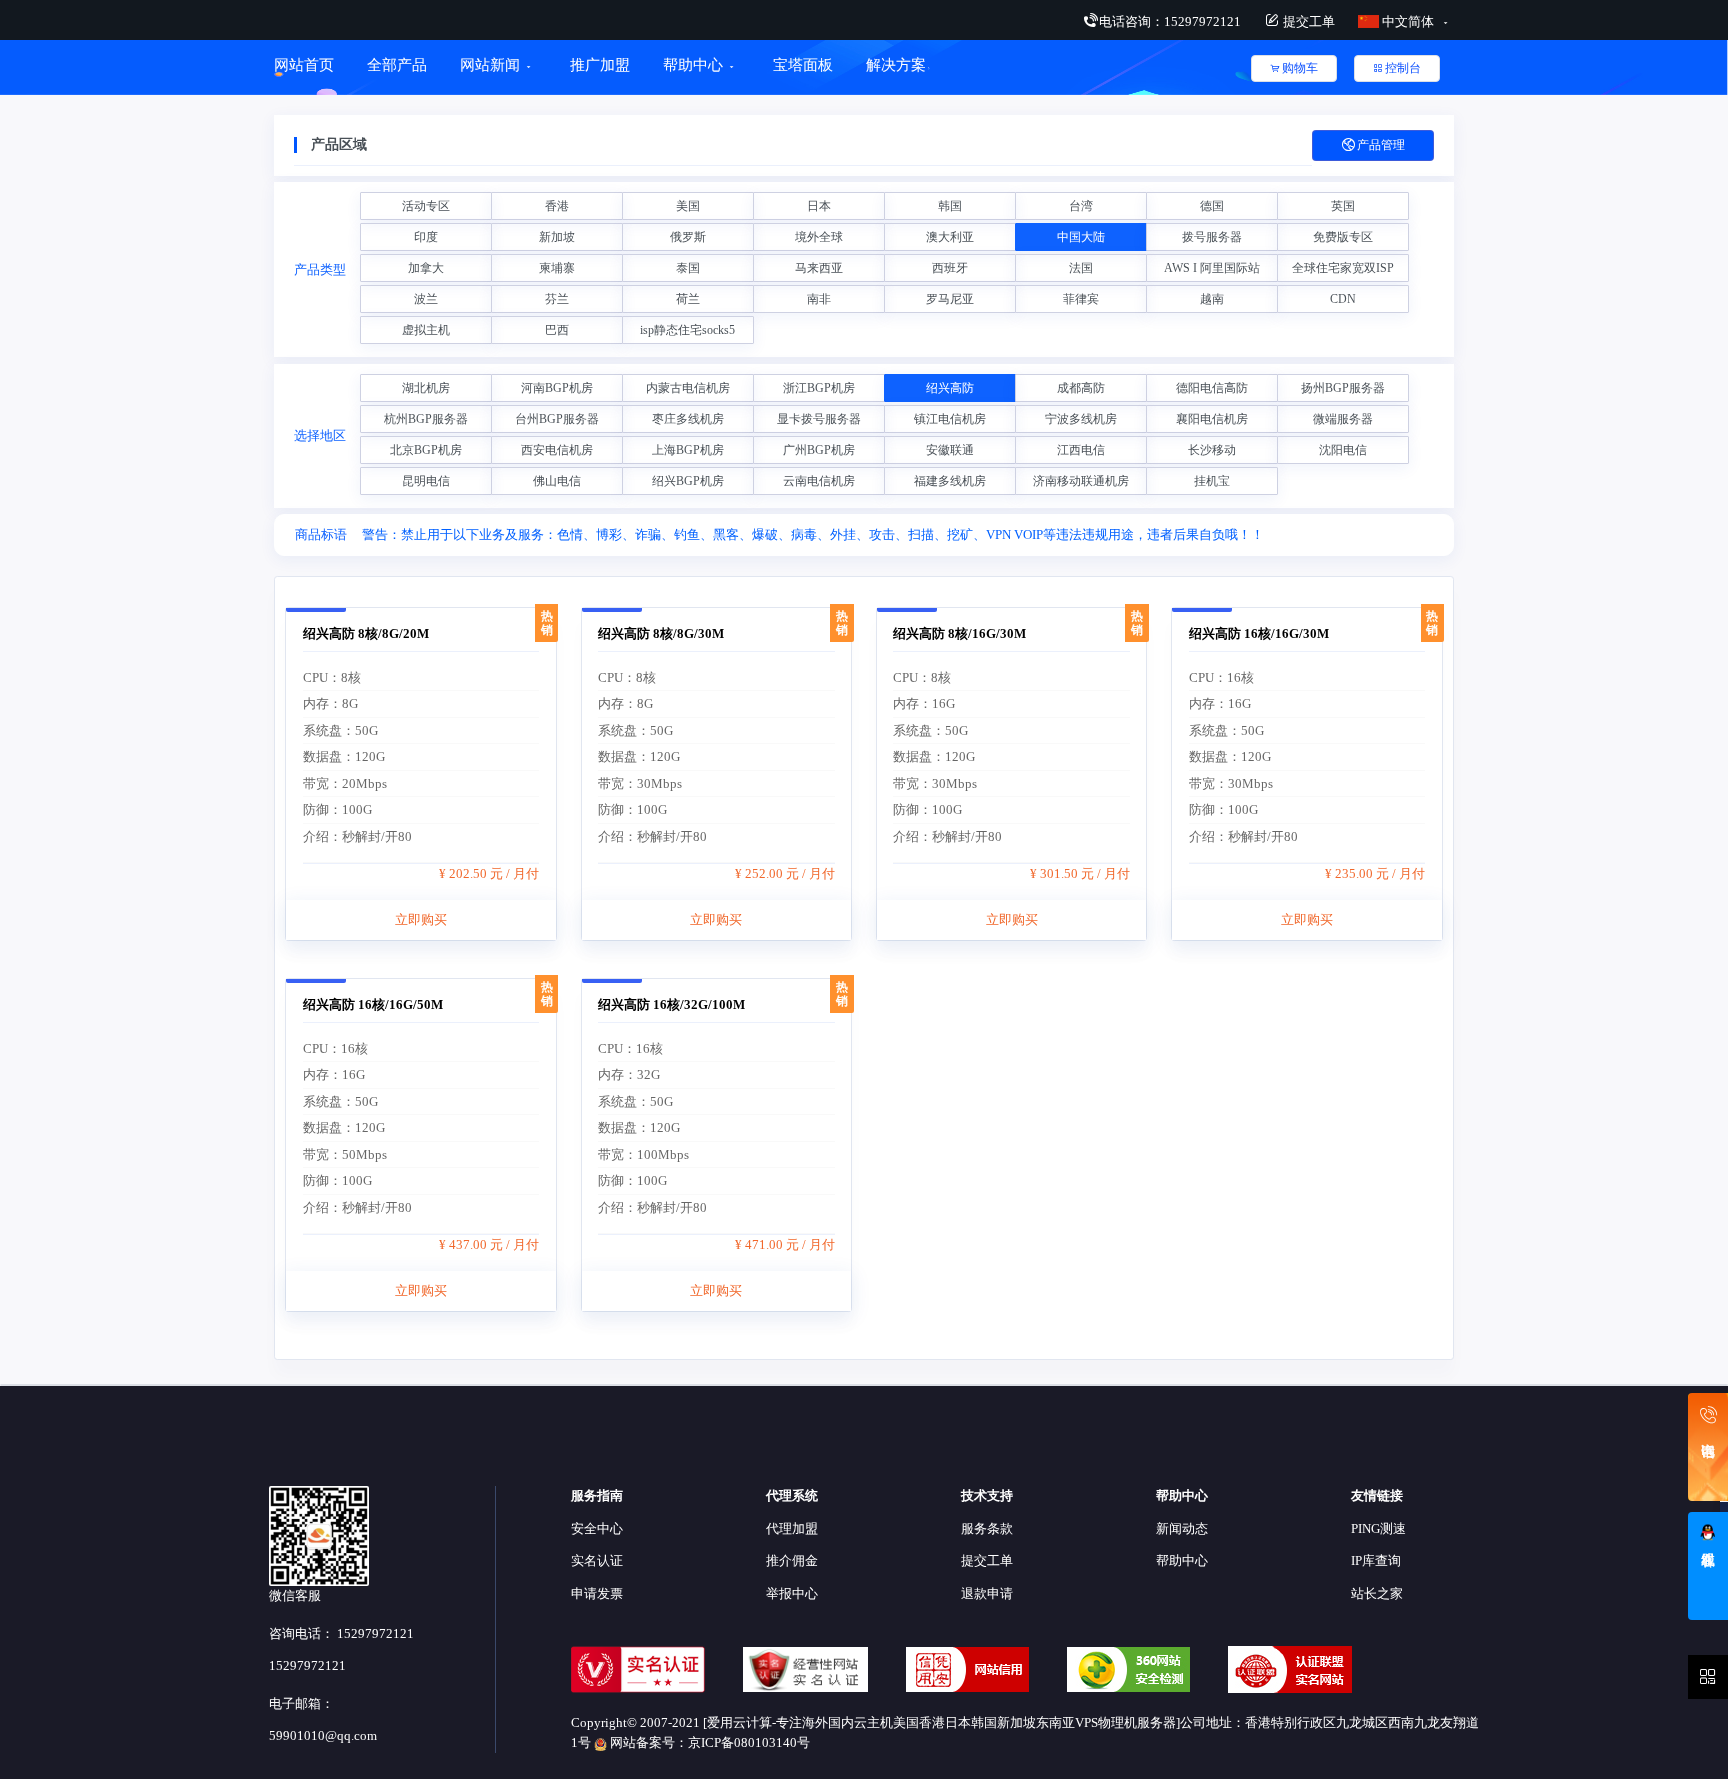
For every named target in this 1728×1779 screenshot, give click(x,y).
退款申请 (987, 1593)
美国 (688, 206)
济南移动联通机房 (1081, 481)
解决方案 (896, 65)
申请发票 (597, 1593)
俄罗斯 (688, 237)
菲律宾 (1081, 299)
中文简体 (1408, 21)
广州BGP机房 (819, 450)
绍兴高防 (950, 388)
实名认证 (597, 1560)
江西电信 (1081, 450)
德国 (1212, 206)
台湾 (1081, 206)
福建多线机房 (950, 481)
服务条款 (987, 1528)
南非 (819, 299)
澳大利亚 (950, 237)
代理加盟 (792, 1528)
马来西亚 (819, 268)
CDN (1343, 299)
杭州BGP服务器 (426, 419)
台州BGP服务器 (557, 419)
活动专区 (426, 206)
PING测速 (1378, 1528)
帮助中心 (693, 65)
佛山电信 (557, 481)
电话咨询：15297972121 (1170, 21)
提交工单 (1307, 21)
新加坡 (557, 237)
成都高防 (1081, 388)
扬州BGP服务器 (1343, 388)
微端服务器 (1343, 419)
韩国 (950, 206)
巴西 (557, 330)
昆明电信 (426, 481)
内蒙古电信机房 (688, 388)
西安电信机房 (557, 450)
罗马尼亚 (950, 299)
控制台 (1403, 68)
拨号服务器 (1212, 237)
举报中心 (792, 1593)
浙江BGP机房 (819, 388)
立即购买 (421, 919)
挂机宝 (1212, 481)
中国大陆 (1081, 237)
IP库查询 (1376, 1560)
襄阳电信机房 (1212, 419)
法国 (1081, 268)
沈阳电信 (1343, 450)
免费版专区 (1343, 237)
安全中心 (597, 1528)
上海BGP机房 (688, 450)
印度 (426, 237)
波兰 (426, 299)
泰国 (688, 268)
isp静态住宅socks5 (687, 330)
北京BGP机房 (426, 450)
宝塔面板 (803, 65)
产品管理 (1381, 145)
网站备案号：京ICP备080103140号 (708, 1742)
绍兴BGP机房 (688, 481)
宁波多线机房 (1081, 419)
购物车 (1300, 68)
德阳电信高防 (1212, 388)
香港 (557, 206)
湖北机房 (426, 388)
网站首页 (304, 65)
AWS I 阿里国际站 (1212, 268)
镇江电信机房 (950, 419)
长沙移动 (1212, 450)
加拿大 (426, 268)
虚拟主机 (426, 330)
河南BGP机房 (557, 388)
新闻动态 (1182, 1528)
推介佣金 (792, 1560)
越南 (1212, 299)
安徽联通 (950, 450)
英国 (1343, 206)
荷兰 (688, 299)
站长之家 (1377, 1593)
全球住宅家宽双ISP (1343, 268)
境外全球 (819, 237)
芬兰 (557, 299)
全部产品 (397, 65)
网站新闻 (490, 65)
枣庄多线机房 (688, 419)
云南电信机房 (819, 481)
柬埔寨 (557, 268)
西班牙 (950, 268)
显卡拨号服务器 (819, 419)
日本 (819, 206)
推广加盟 (600, 65)
